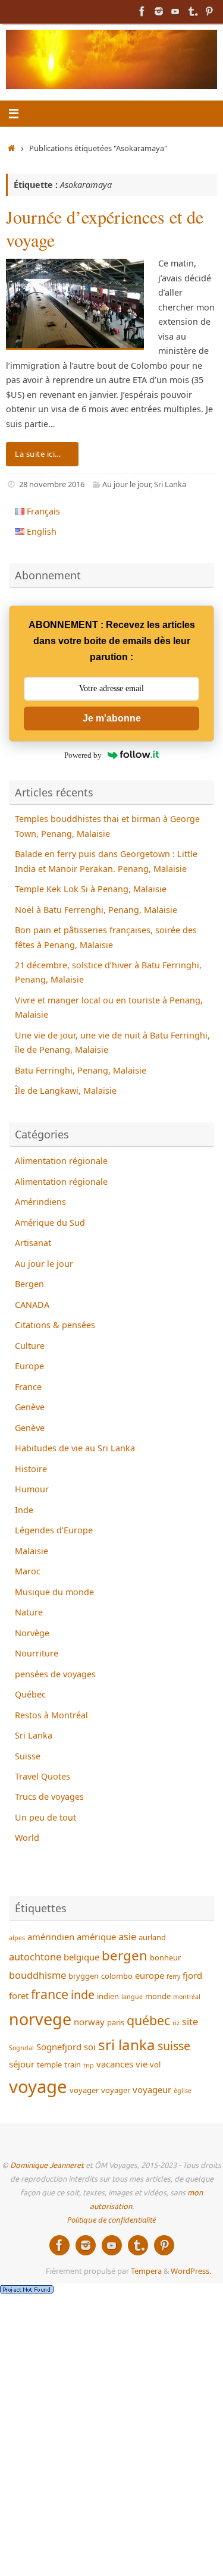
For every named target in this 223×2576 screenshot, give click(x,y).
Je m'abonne (112, 718)
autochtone (35, 1957)
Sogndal (21, 2048)
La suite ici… (38, 454)
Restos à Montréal (51, 1715)
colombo (117, 1976)
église (183, 2091)
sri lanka (127, 2045)
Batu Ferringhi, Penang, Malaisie (81, 1070)
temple (49, 2064)
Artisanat (33, 1243)
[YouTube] (175, 11)
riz (176, 2023)
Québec (30, 1694)
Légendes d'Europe (54, 1530)
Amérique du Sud (50, 1223)
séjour (22, 2064)
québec (148, 2020)
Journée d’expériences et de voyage (105, 228)
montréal (187, 1997)
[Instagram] (159, 11)
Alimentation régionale (61, 1161)
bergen (125, 1955)
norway (89, 2022)
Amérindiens (40, 1202)
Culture (30, 1346)
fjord (192, 1975)
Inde (24, 1510)
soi (90, 2047)
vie (142, 2064)
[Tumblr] (192, 11)
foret (19, 1995)
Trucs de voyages (49, 1797)
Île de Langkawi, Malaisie (66, 1091)
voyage (38, 2086)
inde (83, 1995)
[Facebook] (142, 11)
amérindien (51, 1937)
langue (132, 1997)
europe (150, 1975)
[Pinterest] (209, 11)
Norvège (32, 1633)
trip (89, 2065)
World (27, 1838)
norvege (40, 2019)
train (73, 2064)
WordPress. (191, 2271)
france (50, 1994)
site (190, 2021)
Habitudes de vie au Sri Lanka (75, 1448)
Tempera (146, 2271)
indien (108, 1996)
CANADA (32, 1305)
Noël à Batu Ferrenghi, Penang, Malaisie (96, 910)
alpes (17, 1938)
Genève (30, 1407)
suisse (174, 2046)
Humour (32, 1489)
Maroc (28, 1571)
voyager (84, 2090)
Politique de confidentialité (111, 2220)
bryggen (84, 1976)
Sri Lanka (170, 484)
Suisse (28, 1756)
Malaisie (32, 1551)
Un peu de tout (45, 1817)
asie (127, 1936)
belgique (81, 1957)
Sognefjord (59, 2047)
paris (116, 2022)
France (28, 1387)
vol (155, 2064)
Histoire (31, 1469)
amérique (96, 1937)
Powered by (83, 755)
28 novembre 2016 (52, 484)
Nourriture (37, 1653)
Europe (29, 1366)
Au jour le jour (126, 484)
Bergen (29, 1284)
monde (158, 1996)
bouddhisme (37, 1975)
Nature (29, 1612)
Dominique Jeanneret (47, 2166)
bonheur (165, 1957)
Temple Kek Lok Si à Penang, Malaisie (91, 889)
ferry (173, 1976)
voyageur (152, 2089)
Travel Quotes (43, 1776)
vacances (115, 2064)
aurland (152, 1937)
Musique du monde (54, 1592)
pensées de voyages (55, 1674)
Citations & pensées (55, 1325)
